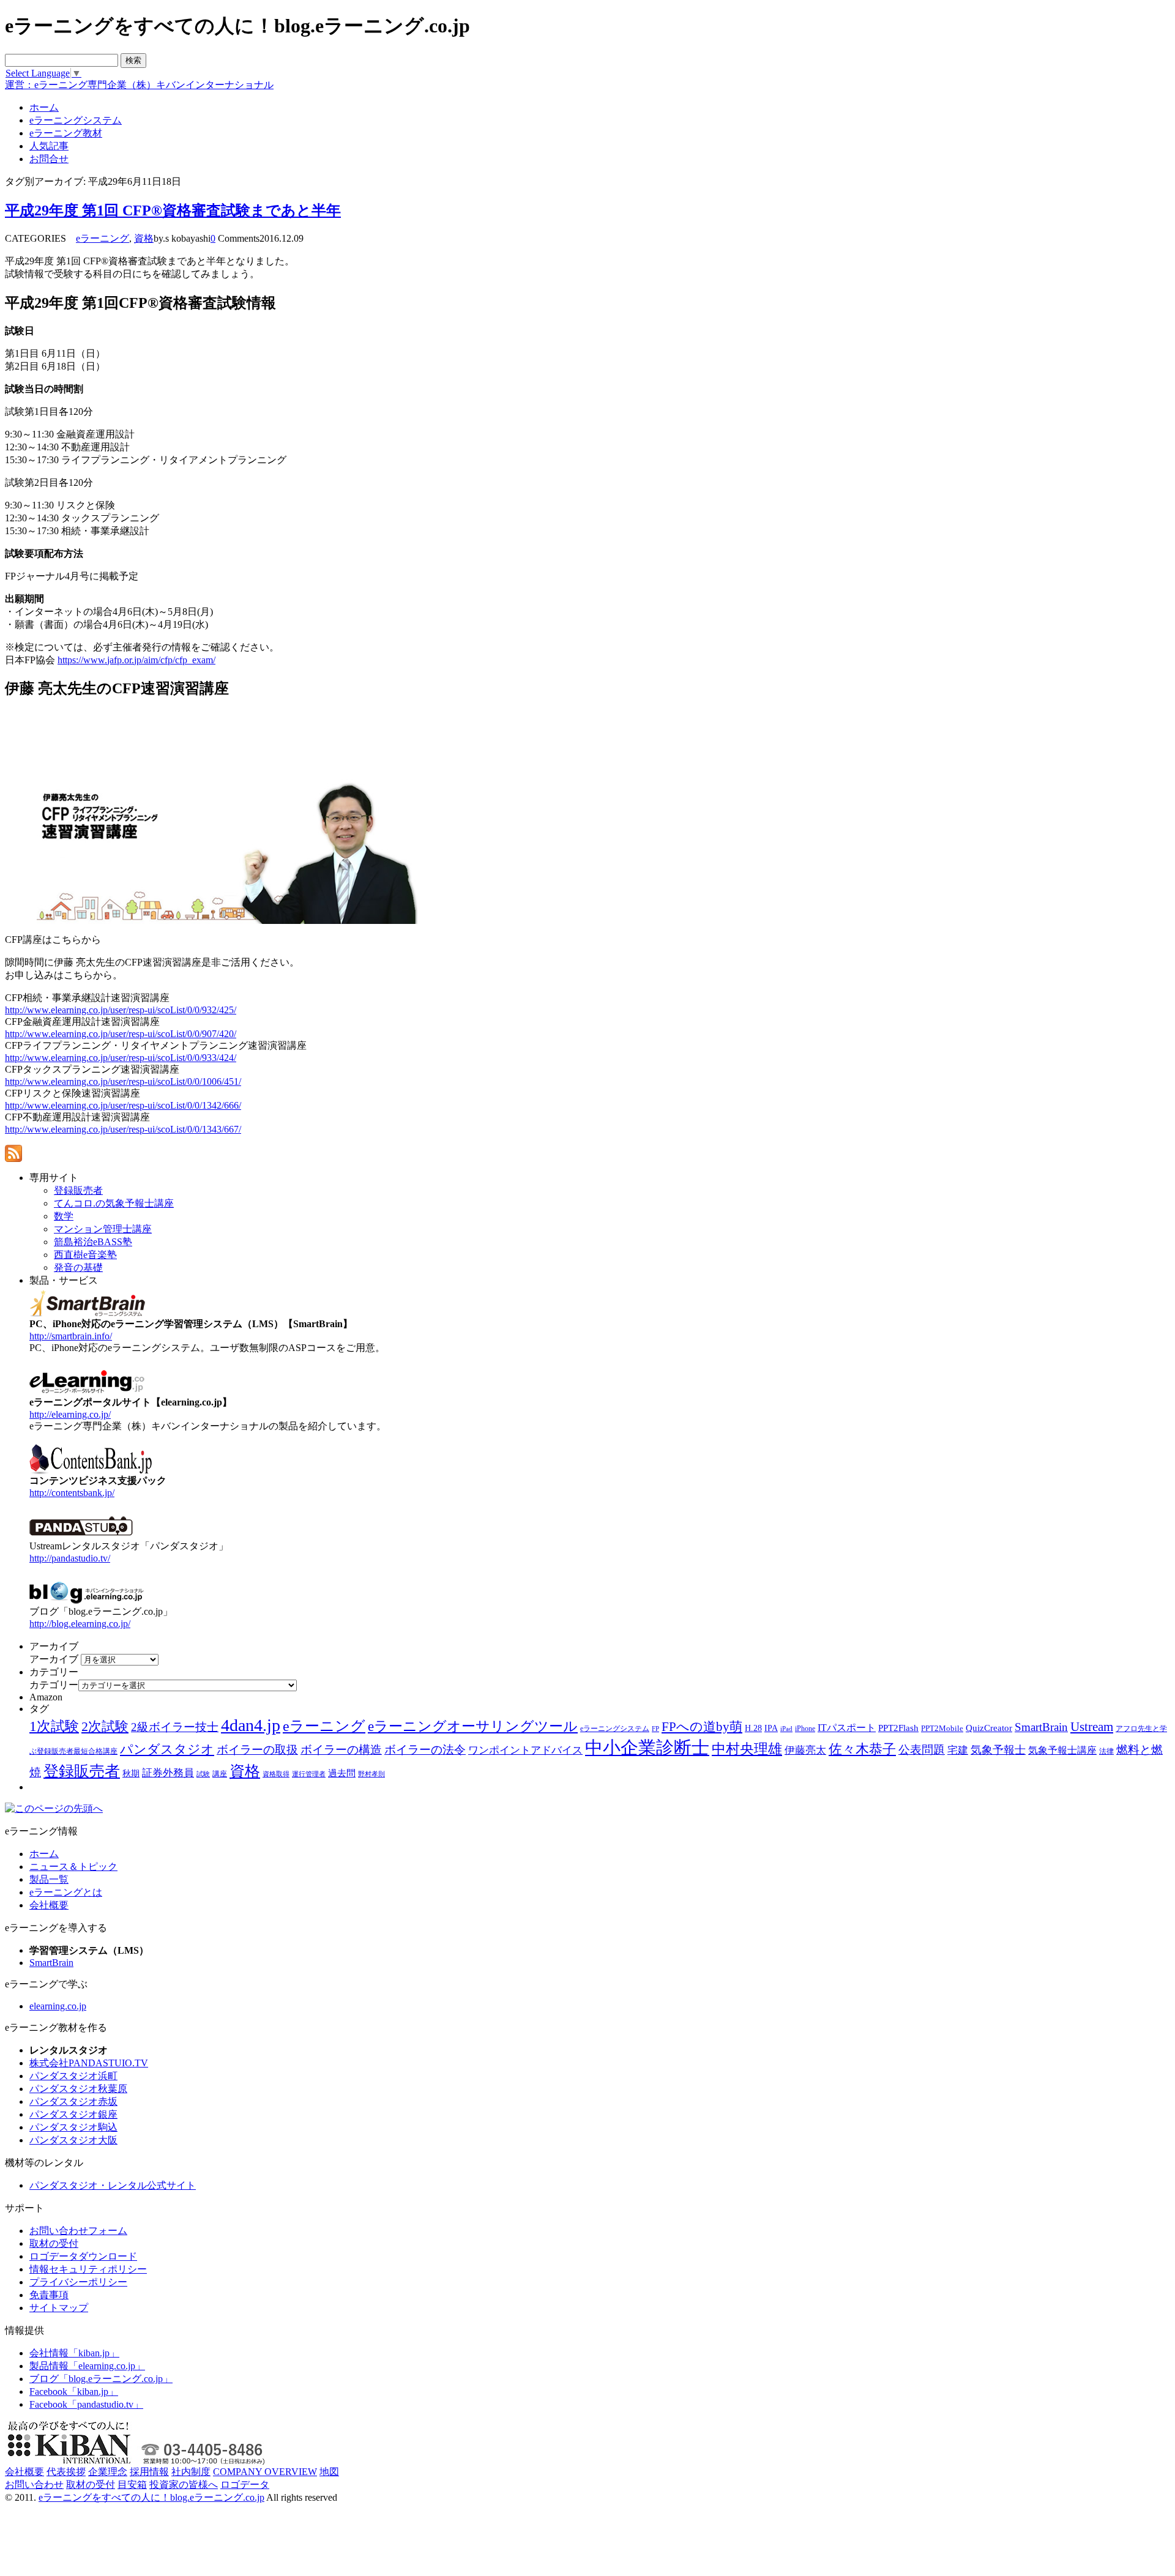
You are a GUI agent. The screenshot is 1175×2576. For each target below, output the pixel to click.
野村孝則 (371, 1774)
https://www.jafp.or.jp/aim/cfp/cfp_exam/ (136, 660)
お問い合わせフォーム (78, 2231)
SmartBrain (1041, 1727)
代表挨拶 (66, 2472)
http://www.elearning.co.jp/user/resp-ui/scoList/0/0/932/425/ (121, 1010)
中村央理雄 (747, 1749)
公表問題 (922, 1750)
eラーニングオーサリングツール (473, 1726)
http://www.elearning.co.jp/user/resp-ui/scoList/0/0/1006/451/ (123, 1081)
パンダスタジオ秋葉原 (78, 2089)
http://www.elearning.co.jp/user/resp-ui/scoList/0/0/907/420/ (121, 1034)
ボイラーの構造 (341, 1750)
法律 (1106, 1751)
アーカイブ (54, 1659)
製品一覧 (49, 1879)
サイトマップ (59, 2308)
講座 (220, 1774)
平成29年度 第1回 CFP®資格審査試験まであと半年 (173, 210)
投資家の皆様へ (184, 2485)
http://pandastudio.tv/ (70, 1558)
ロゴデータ (245, 2485)
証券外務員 (168, 1773)
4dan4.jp (251, 1725)
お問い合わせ (34, 2485)
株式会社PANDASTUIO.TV (89, 2063)
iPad (786, 1729)
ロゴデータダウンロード (83, 2256)
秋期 (131, 1774)
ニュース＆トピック (73, 1867)
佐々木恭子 (862, 1749)
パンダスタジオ (167, 1749)
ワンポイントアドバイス (525, 1750)
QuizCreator (989, 1728)
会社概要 (49, 1905)
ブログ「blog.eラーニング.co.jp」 (101, 2379)
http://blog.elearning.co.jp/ (80, 1624)
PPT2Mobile (942, 1728)
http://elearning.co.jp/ (70, 1414)
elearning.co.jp (58, 2006)
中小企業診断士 (647, 1748)
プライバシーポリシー (78, 2282)
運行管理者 (309, 1774)
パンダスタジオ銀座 (73, 2114)
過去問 (342, 1773)
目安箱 (132, 2485)
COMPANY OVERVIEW (265, 2472)
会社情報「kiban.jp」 (74, 2353)
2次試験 (105, 1726)
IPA (771, 1728)
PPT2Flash (898, 1728)
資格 (144, 238)
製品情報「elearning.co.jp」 (87, 2366)
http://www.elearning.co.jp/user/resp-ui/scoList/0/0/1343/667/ (123, 1129)
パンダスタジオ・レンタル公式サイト (113, 2185)
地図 (329, 2472)
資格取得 (276, 1774)
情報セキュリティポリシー (88, 2269)
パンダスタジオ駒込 (73, 2127)
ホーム (44, 1854)
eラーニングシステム (615, 1729)
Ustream (1092, 1727)
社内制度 (191, 2472)
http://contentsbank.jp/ (72, 1493)
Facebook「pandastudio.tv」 (86, 2404)
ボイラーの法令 (425, 1750)
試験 (203, 1774)
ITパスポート (847, 1728)
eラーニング (103, 238)
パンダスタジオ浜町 (73, 2076)
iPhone (805, 1729)
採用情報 (149, 2472)
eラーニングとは (66, 1892)
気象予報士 (998, 1750)
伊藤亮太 (805, 1750)
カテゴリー (54, 1685)
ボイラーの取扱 (257, 1750)
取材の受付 (54, 2243)
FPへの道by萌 (702, 1727)
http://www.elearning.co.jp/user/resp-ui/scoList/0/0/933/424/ (121, 1058)
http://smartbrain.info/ (71, 1336)
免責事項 (49, 2295)
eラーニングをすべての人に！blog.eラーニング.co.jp (151, 2497)
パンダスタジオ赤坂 (73, 2101)
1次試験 (54, 1726)
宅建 (958, 1750)
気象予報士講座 (1062, 1750)
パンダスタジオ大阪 (73, 2140)
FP (655, 1729)
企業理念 (108, 2472)
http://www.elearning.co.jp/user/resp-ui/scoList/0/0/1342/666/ (123, 1105)
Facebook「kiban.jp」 (74, 2392)
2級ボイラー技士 (175, 1727)
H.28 (753, 1728)
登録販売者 (82, 1771)
